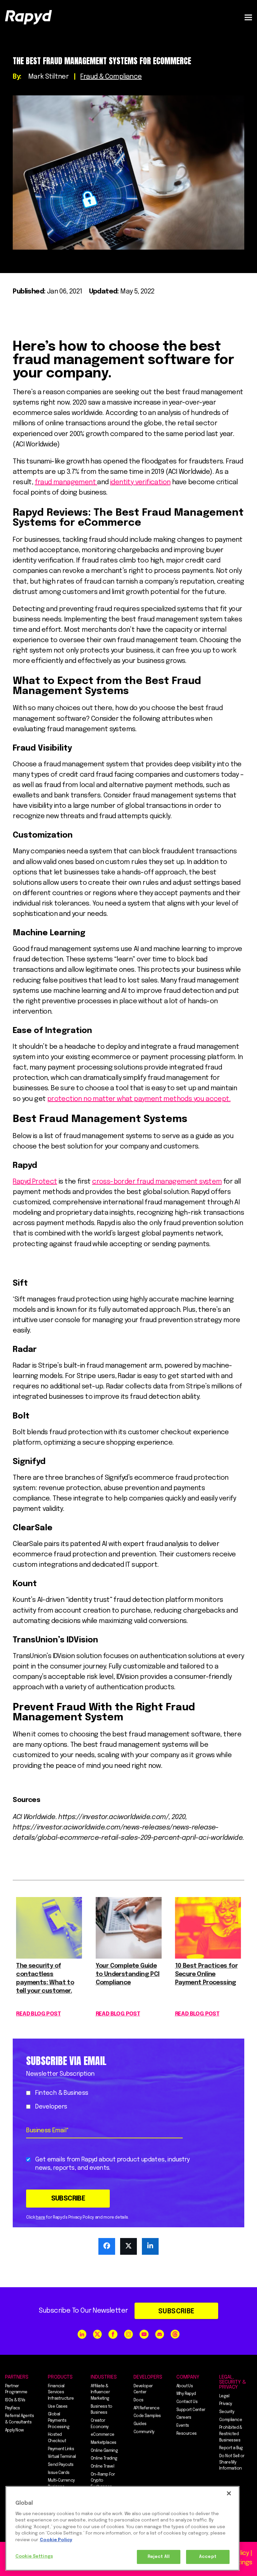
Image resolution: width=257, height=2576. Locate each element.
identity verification (140, 482)
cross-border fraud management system (157, 1182)
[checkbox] (108, 2100)
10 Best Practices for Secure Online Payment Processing (206, 1974)
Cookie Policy (56, 2540)
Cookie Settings (34, 2556)
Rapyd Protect (35, 1182)
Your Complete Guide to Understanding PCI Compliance (128, 1974)
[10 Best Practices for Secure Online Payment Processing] (208, 1957)
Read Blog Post (38, 2014)
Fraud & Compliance (111, 77)
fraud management (66, 482)
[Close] (229, 2493)
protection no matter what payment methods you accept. (139, 1099)
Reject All (159, 2557)
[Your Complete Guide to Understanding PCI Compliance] (129, 1957)
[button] (248, 17)
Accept (208, 2557)
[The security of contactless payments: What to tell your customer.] (49, 1957)
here (40, 2218)
